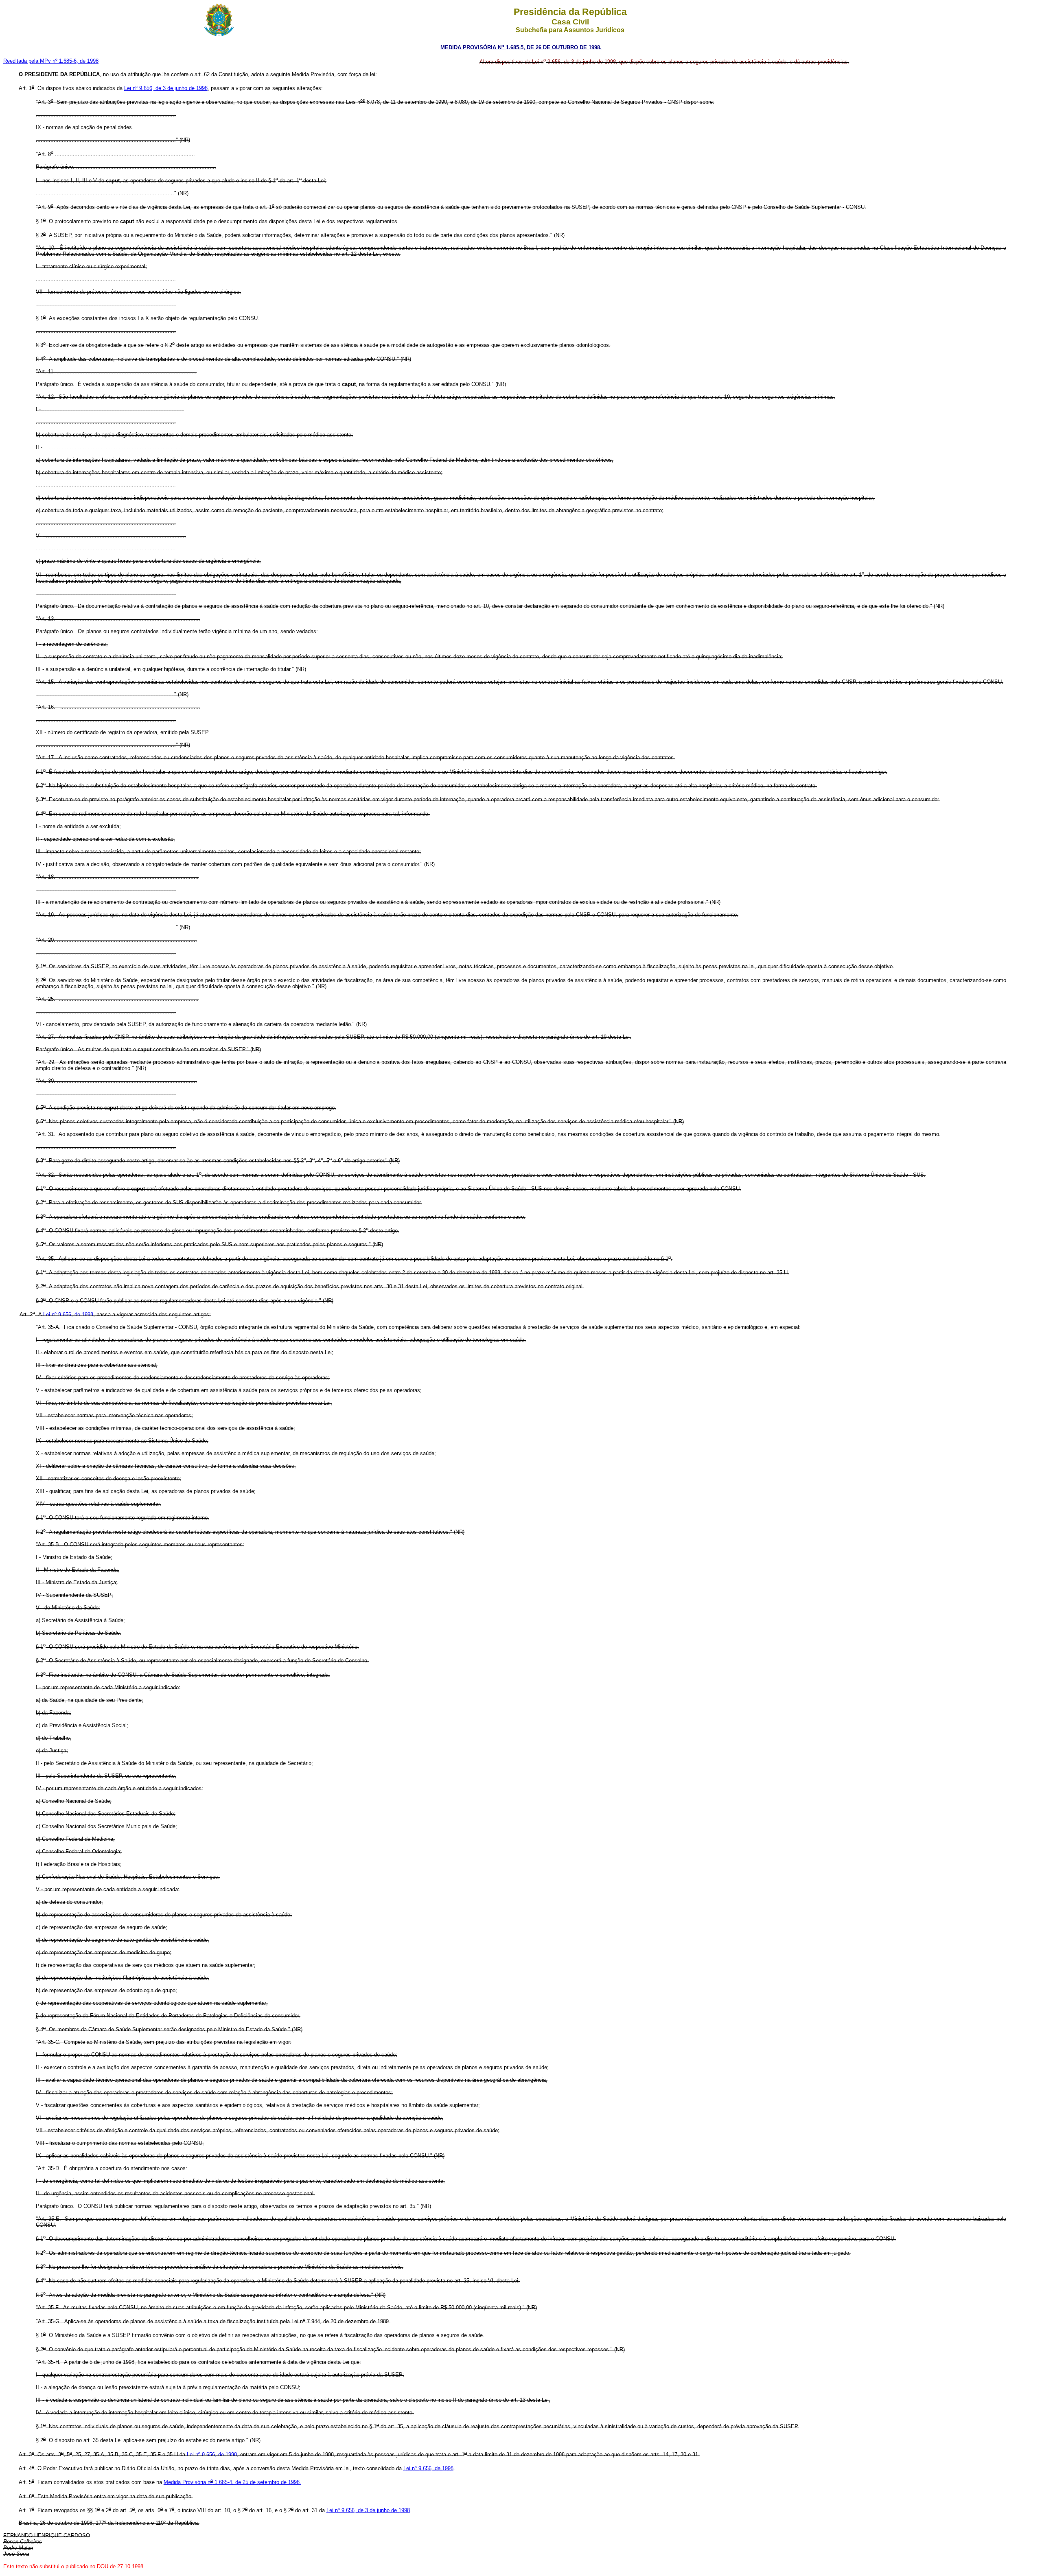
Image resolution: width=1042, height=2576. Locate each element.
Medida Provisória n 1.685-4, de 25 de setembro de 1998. (232, 2482)
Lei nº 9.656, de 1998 (68, 1314)
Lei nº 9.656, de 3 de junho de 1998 (166, 88)
